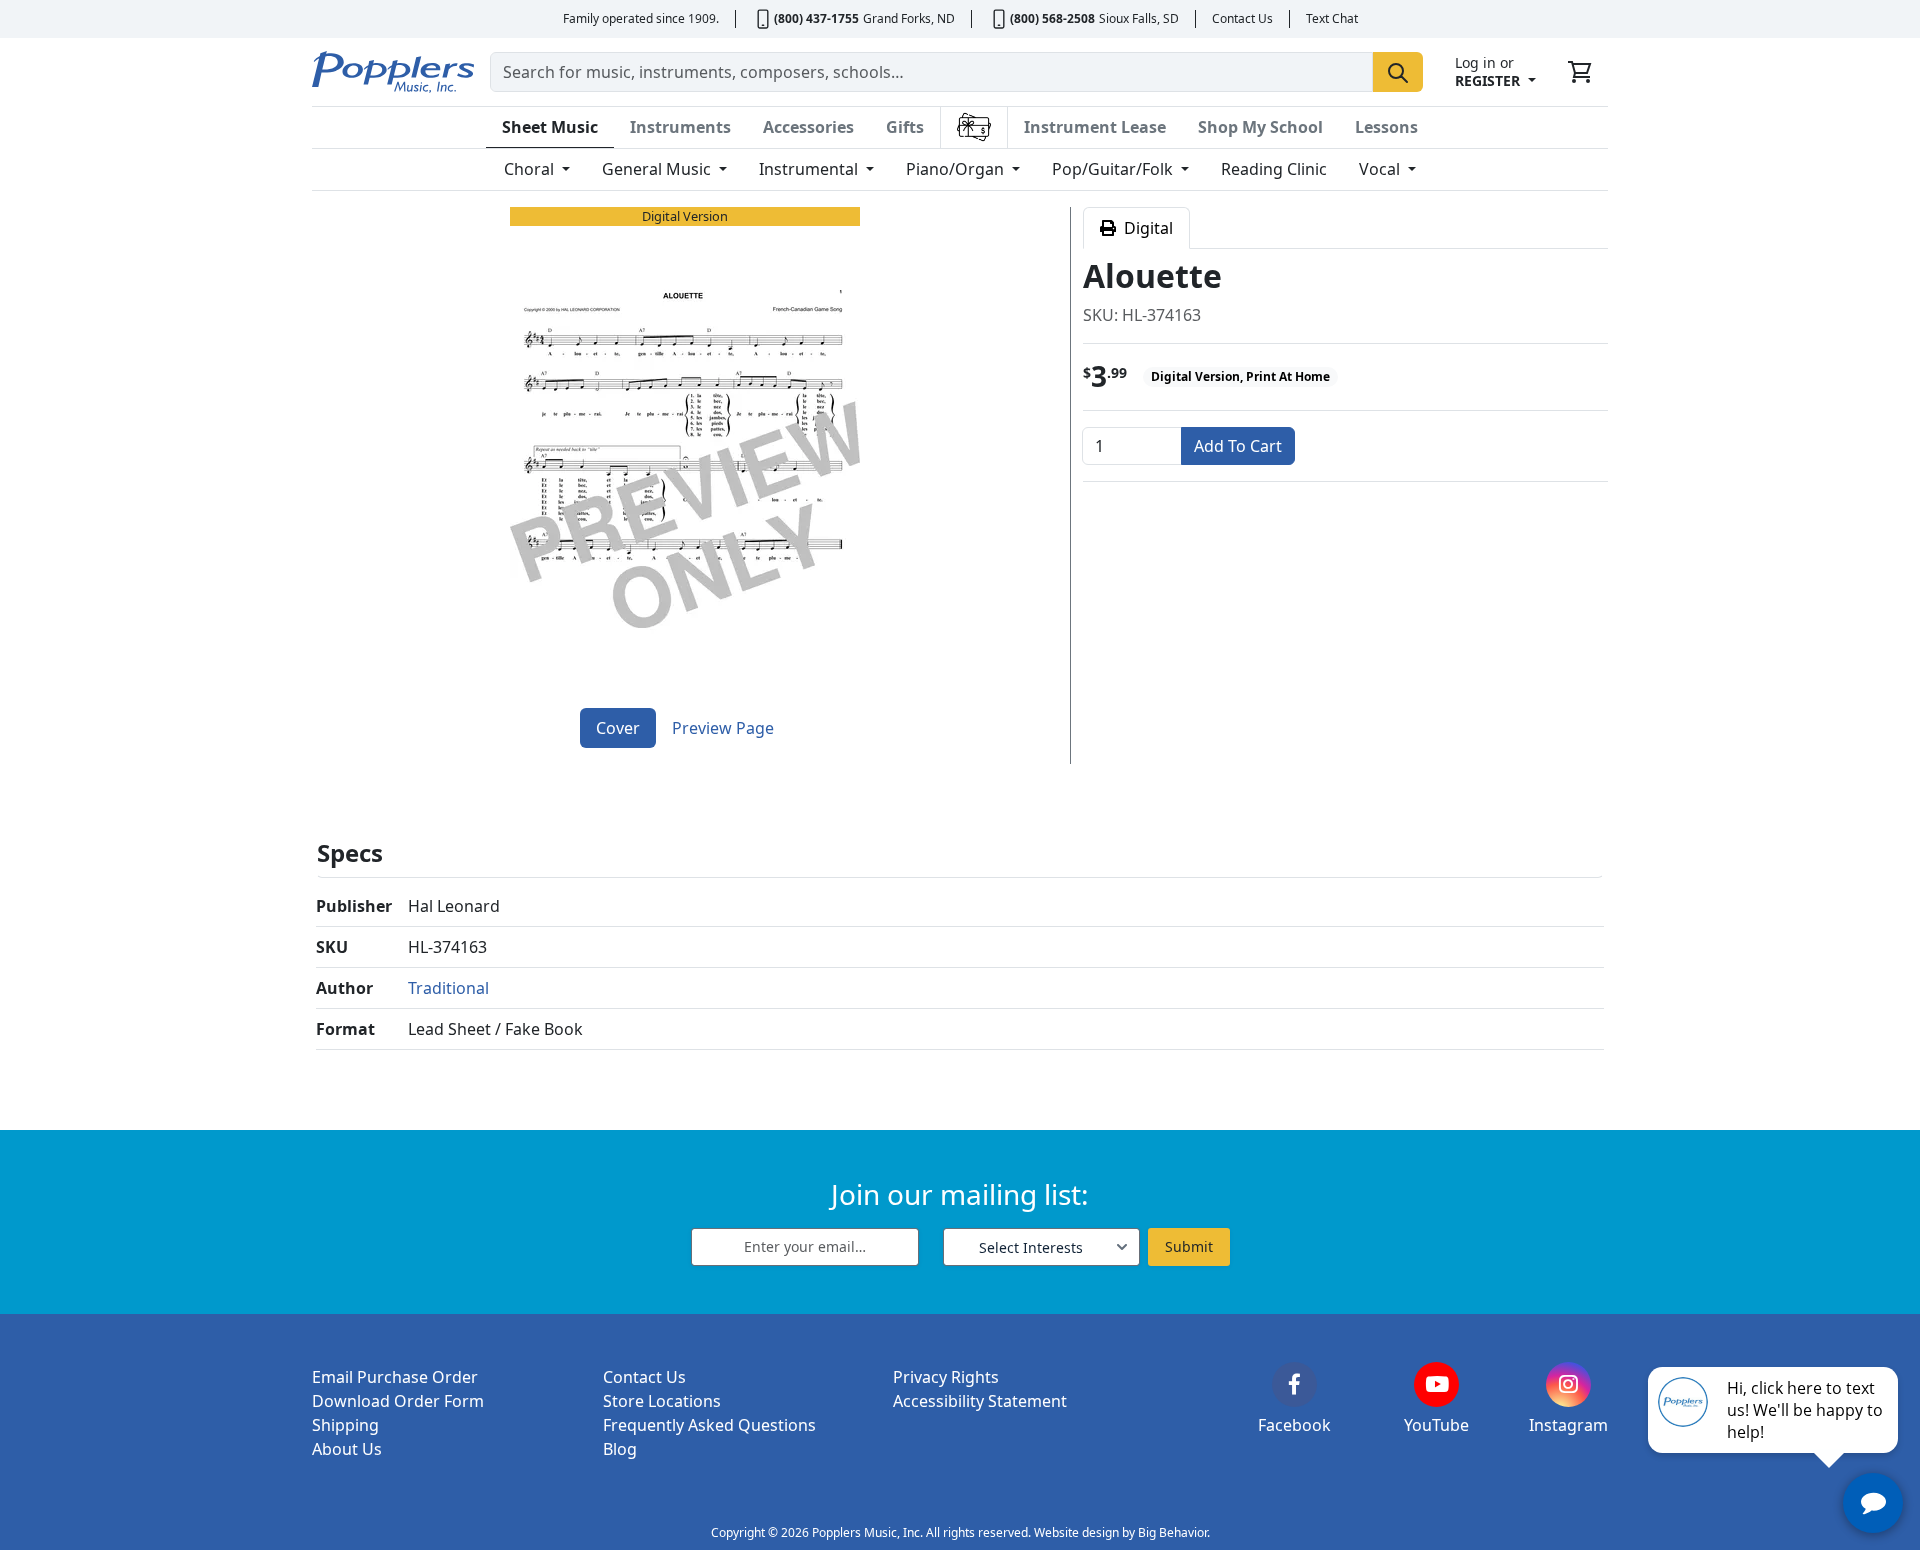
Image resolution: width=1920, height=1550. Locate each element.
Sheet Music (550, 127)
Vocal (1381, 169)
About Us (347, 1449)
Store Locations (662, 1401)
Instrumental (810, 169)
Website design (1076, 1532)
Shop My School (1260, 127)
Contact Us (1242, 18)
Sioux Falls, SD (1139, 18)
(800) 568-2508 (1052, 18)
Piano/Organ (957, 169)
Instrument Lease (1095, 127)
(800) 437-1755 (816, 18)
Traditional (448, 988)
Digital (1144, 228)
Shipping (345, 1425)
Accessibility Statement (980, 1401)
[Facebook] (1294, 1384)
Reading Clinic (1274, 169)
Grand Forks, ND (909, 18)
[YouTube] (1436, 1384)
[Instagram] (1568, 1384)
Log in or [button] (1487, 71)
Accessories (808, 127)
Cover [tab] (618, 728)
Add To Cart (1238, 446)
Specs (350, 852)
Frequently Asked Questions (709, 1425)
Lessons (1386, 127)
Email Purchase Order (395, 1377)
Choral (531, 169)
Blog (620, 1449)
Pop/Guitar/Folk (1114, 169)
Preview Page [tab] (723, 728)
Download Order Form (398, 1401)
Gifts (905, 127)
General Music (658, 169)
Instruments (680, 127)
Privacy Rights (946, 1377)
